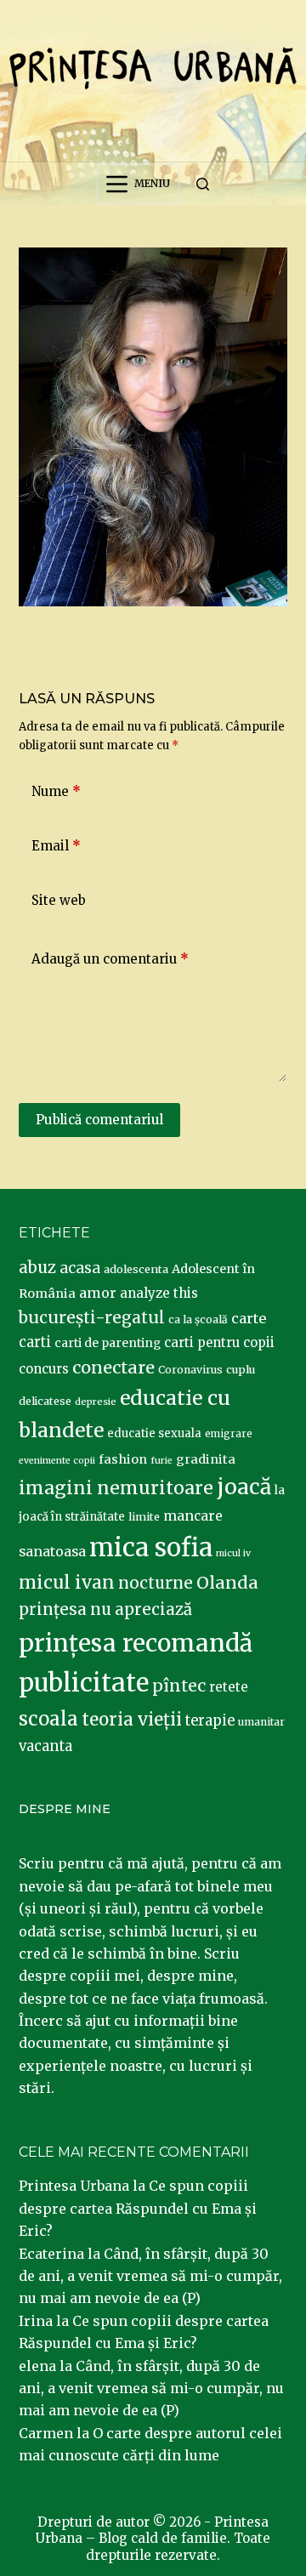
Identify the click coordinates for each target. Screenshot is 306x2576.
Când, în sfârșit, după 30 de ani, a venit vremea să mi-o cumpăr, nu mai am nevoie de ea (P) (150, 2276)
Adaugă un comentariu (110, 959)
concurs (44, 1369)
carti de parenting (108, 1343)
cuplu (241, 1369)
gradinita (206, 1459)
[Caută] (203, 184)
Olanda (227, 1583)
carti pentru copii (219, 1342)
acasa (80, 1268)
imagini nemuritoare (116, 1488)
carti (35, 1342)
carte (249, 1318)
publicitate (84, 1683)
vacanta (45, 1746)
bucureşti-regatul (92, 1317)
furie (161, 1461)
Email (56, 846)
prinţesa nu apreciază (105, 1609)
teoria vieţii (132, 1720)
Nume (56, 791)
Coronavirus (190, 1370)
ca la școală (198, 1319)
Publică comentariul (99, 1120)
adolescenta (136, 1269)
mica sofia (151, 1547)
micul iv (233, 1553)
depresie (96, 1402)
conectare (113, 1368)
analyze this (159, 1293)
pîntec (179, 1686)
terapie (210, 1721)
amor (98, 1293)
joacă (244, 1487)
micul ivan (67, 1583)
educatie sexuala (154, 1433)
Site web (59, 900)
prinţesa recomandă (136, 1643)
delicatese (45, 1401)
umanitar (261, 1722)
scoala (48, 1719)
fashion (123, 1459)
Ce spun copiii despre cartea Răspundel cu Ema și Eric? (138, 2208)
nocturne (156, 1583)
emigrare (229, 1434)
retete (229, 1687)
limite (144, 1517)
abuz (37, 1268)
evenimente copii (57, 1461)
